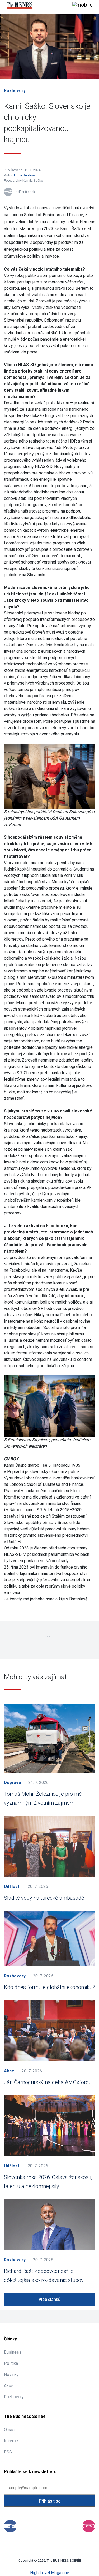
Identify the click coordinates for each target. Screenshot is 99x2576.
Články (10, 2339)
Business (13, 2352)
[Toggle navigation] (82, 5)
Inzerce (11, 2441)
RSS (8, 2452)
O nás (9, 2430)
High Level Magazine (50, 2573)
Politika (11, 2363)
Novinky (11, 2374)
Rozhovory (15, 91)
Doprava (12, 1783)
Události (12, 1887)
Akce (9, 2071)
